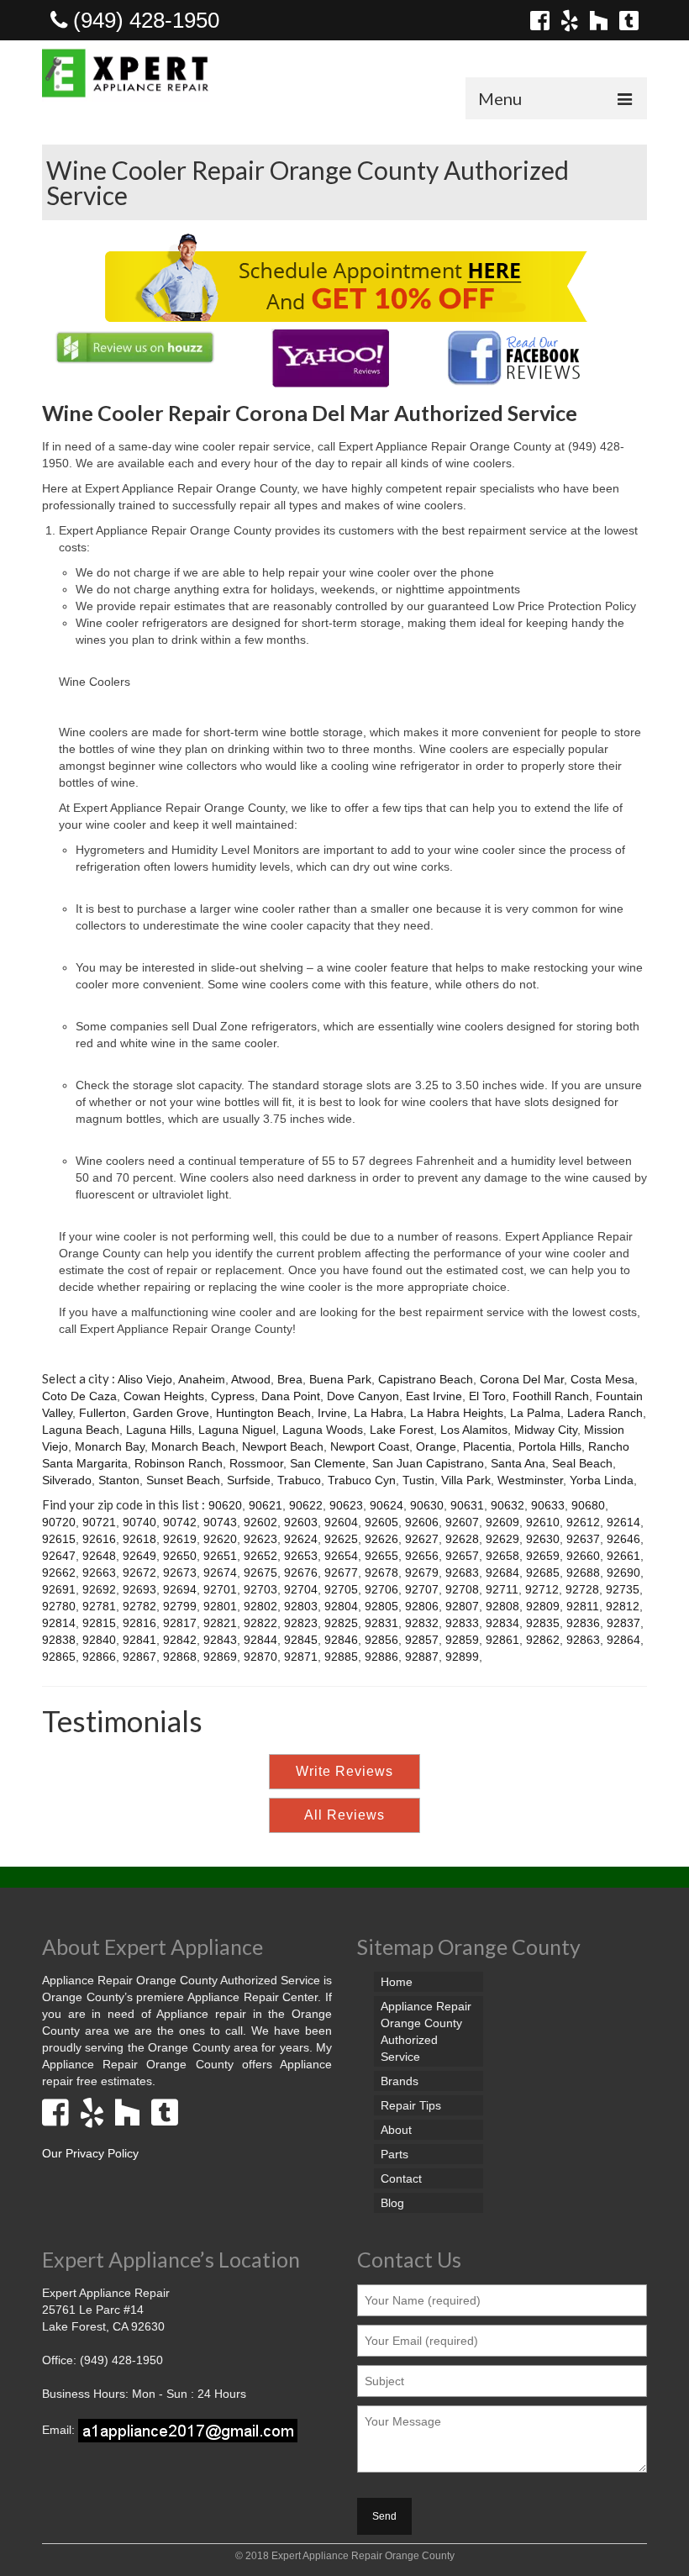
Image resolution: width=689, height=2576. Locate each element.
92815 (99, 1623)
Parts (394, 2154)
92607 (462, 1522)
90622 (306, 1505)
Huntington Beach (263, 1413)
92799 (180, 1606)
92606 (422, 1522)
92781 (99, 1606)
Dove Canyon (363, 1396)
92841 (139, 1640)
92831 (381, 1623)
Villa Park (466, 1480)
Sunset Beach (183, 1480)
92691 (59, 1589)
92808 (502, 1606)
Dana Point (291, 1396)
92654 (341, 1556)
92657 (462, 1556)
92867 (139, 1657)
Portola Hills (550, 1446)
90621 (266, 1505)
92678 (381, 1572)
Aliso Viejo (145, 1379)
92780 (59, 1606)
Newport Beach (283, 1446)
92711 (502, 1589)
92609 (502, 1522)
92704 (301, 1589)
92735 (623, 1589)
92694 (180, 1589)
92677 (341, 1572)
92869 (220, 1657)
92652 (260, 1556)
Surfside (249, 1480)
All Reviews (344, 1815)
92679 (422, 1572)
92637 (583, 1539)
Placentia (487, 1446)
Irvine (332, 1413)
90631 (467, 1505)
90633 (548, 1505)
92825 (341, 1623)
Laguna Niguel (237, 1430)
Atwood (251, 1379)
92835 (543, 1623)
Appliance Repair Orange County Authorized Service (426, 2031)
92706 (381, 1589)
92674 (220, 1572)
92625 (341, 1539)
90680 (588, 1505)
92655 (381, 1556)
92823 (301, 1623)
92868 (180, 1657)
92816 (139, 1623)
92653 (301, 1556)
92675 (260, 1572)
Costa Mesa (602, 1379)
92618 (139, 1539)
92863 (583, 1640)
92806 (422, 1606)
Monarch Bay (110, 1446)
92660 (583, 1556)
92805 (381, 1606)
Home (397, 1982)
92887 (422, 1657)
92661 (623, 1556)
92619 (180, 1539)
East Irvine (434, 1396)
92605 (381, 1522)
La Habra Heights (457, 1413)
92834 (502, 1623)
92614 (623, 1522)
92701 (220, 1589)
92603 (301, 1522)
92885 (341, 1657)
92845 (301, 1640)
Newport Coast (370, 1446)
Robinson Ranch (179, 1463)
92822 (260, 1623)
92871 (301, 1657)
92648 (99, 1556)
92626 (381, 1539)
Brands (400, 2081)
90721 (99, 1522)
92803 (301, 1606)
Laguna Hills (159, 1430)
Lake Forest (402, 1430)
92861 (502, 1640)
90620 (225, 1505)
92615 (59, 1539)
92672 (139, 1572)
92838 (59, 1640)
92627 (422, 1539)
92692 (99, 1589)
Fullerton (103, 1413)
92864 (623, 1640)
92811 (583, 1606)
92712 (542, 1589)
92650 (180, 1556)
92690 (623, 1572)
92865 (59, 1657)
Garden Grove (171, 1413)
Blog (392, 2203)
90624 (387, 1505)
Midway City (546, 1430)
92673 (180, 1572)
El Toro (487, 1396)
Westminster (530, 1480)
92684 (502, 1572)
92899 (462, 1657)
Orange (436, 1446)
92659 (543, 1556)
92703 (260, 1589)
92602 (260, 1522)
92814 (59, 1623)
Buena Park (340, 1379)
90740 (139, 1522)
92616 (99, 1539)
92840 (99, 1640)
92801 (220, 1606)
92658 (502, 1556)
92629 (502, 1539)
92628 (462, 1539)
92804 (341, 1606)
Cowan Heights (164, 1396)
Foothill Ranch (551, 1396)
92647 (59, 1556)
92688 (583, 1572)
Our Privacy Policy (90, 2153)
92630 (543, 1539)
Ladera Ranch (605, 1413)
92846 (341, 1640)
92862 (543, 1640)
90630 (427, 1505)
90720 (59, 1522)
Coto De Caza (79, 1396)
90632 (508, 1505)
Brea (290, 1379)
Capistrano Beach (426, 1379)
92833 (462, 1623)
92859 (462, 1640)
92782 (139, 1606)
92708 (462, 1589)
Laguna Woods (323, 1430)
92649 (139, 1556)
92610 (543, 1522)
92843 (220, 1640)
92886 (381, 1657)
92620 (220, 1539)
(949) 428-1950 (143, 20)
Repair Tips (411, 2105)
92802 (260, 1606)
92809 (543, 1606)
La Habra (379, 1413)
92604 (341, 1522)
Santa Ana (518, 1463)
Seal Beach (582, 1463)
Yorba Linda (602, 1480)
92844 (260, 1640)
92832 (422, 1623)
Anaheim (202, 1379)
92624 (301, 1539)
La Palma (535, 1413)
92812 (623, 1606)
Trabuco (299, 1480)
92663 (99, 1572)
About (396, 2130)
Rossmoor (256, 1463)
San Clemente (328, 1463)
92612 (583, 1522)
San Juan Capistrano (428, 1463)
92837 (623, 1623)
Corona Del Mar (522, 1379)
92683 (462, 1572)
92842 (180, 1640)
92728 (582, 1589)
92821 (220, 1623)
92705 (341, 1589)
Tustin (418, 1480)
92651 (220, 1556)
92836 (583, 1623)
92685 (543, 1572)
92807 (462, 1606)
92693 (139, 1589)
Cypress (233, 1396)
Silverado (67, 1480)
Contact (401, 2178)
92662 (59, 1572)
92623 (260, 1539)
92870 (260, 1657)
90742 (180, 1522)
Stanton (119, 1480)
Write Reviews (344, 1771)
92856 (381, 1640)
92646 (623, 1539)
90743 (220, 1522)
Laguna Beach (81, 1430)
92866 (99, 1657)
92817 (180, 1623)
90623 (346, 1505)
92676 (301, 1572)
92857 (422, 1640)
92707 (422, 1589)
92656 (422, 1556)
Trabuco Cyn (362, 1480)
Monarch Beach (193, 1446)
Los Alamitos (474, 1430)
